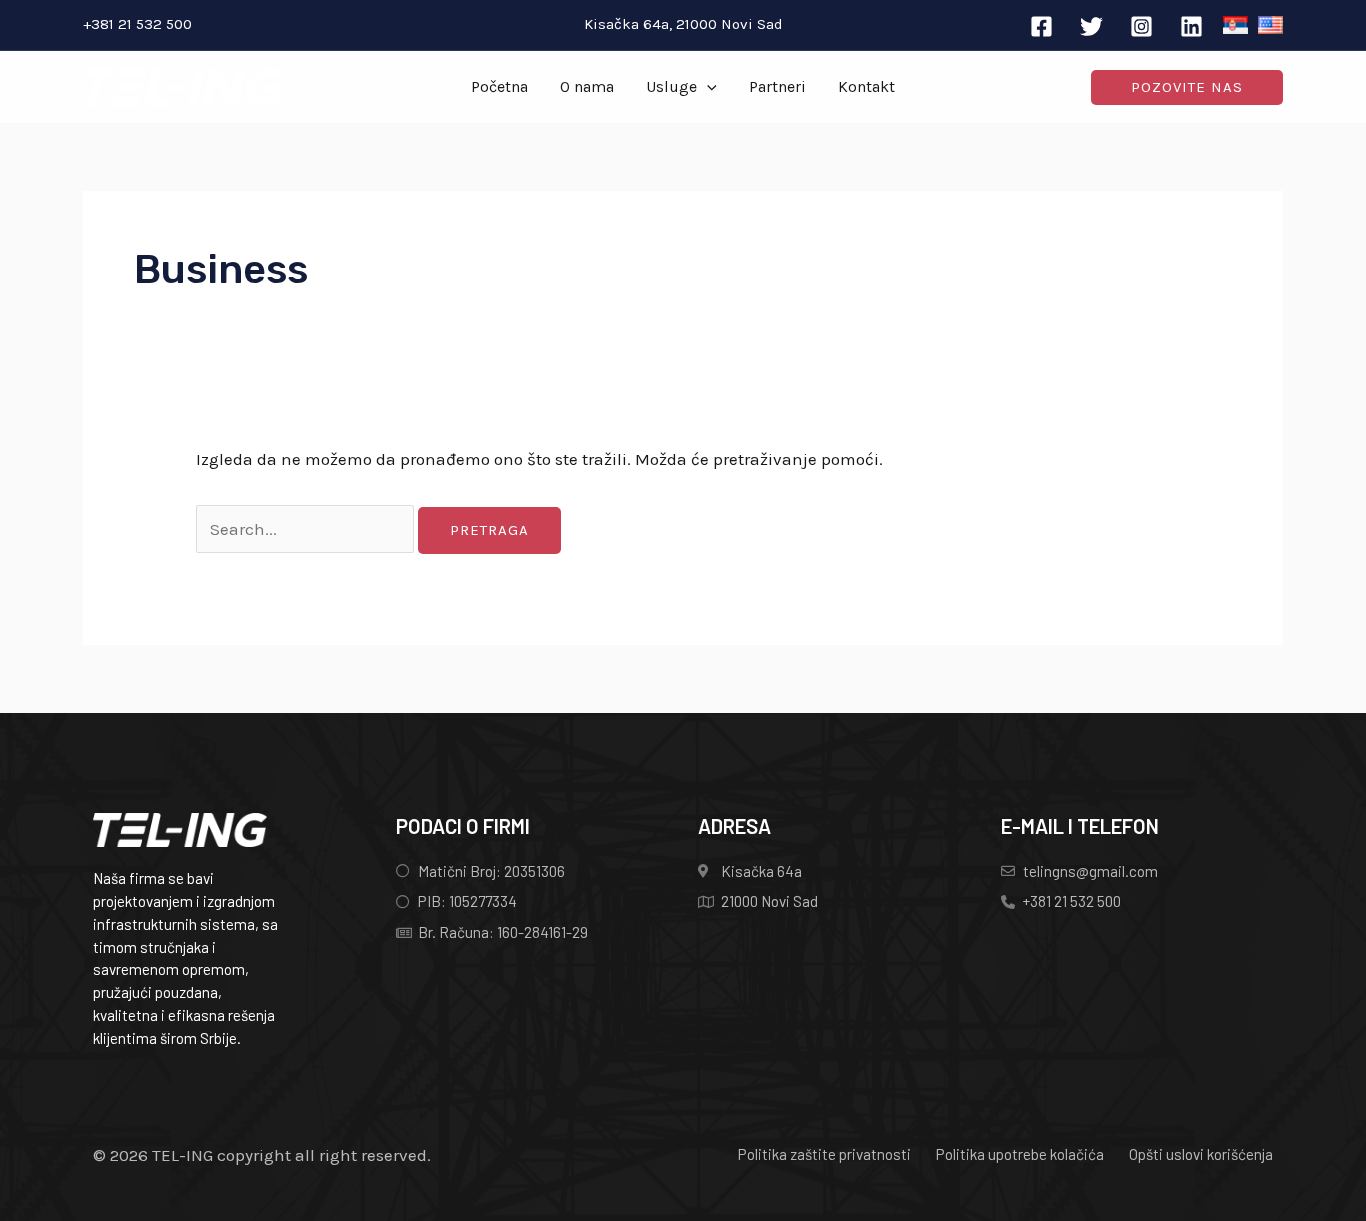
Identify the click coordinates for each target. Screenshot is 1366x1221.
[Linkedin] (1191, 26)
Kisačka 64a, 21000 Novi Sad (683, 24)
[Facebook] (1041, 26)
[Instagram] (1141, 26)
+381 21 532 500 (137, 24)
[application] (707, 87)
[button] (1187, 87)
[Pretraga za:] (307, 529)
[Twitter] (1091, 26)
